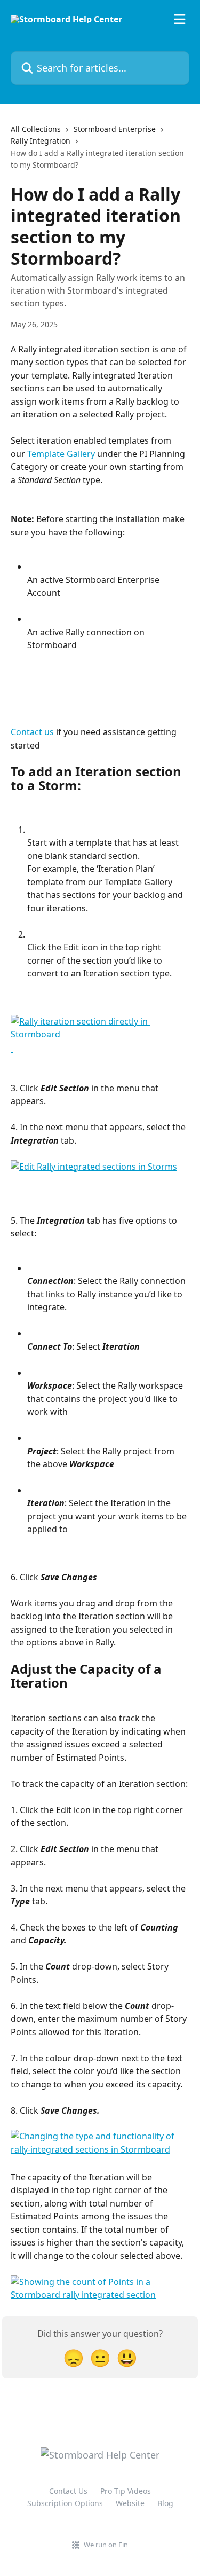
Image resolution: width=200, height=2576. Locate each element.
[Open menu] (180, 19)
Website (130, 2503)
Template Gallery (61, 454)
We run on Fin (106, 2545)
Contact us (32, 732)
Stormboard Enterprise (115, 129)
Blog (165, 2503)
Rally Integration (41, 141)
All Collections (36, 129)
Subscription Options (65, 2503)
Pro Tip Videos (126, 2491)
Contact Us (68, 2491)
